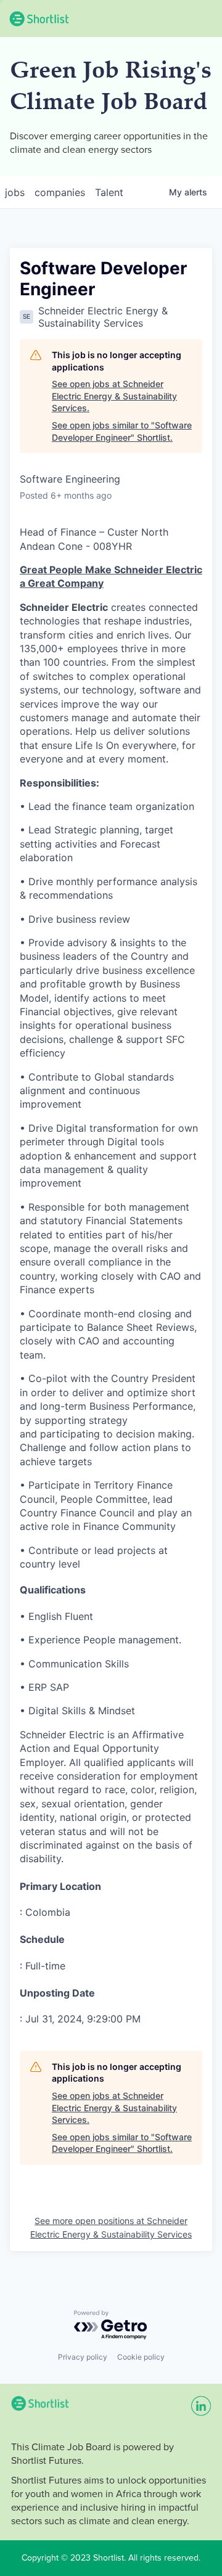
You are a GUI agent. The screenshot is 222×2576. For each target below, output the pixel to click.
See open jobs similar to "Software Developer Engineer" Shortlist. (122, 431)
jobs (15, 192)
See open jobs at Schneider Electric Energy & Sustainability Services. (114, 396)
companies (60, 192)
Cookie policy (141, 2357)
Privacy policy (83, 2357)
